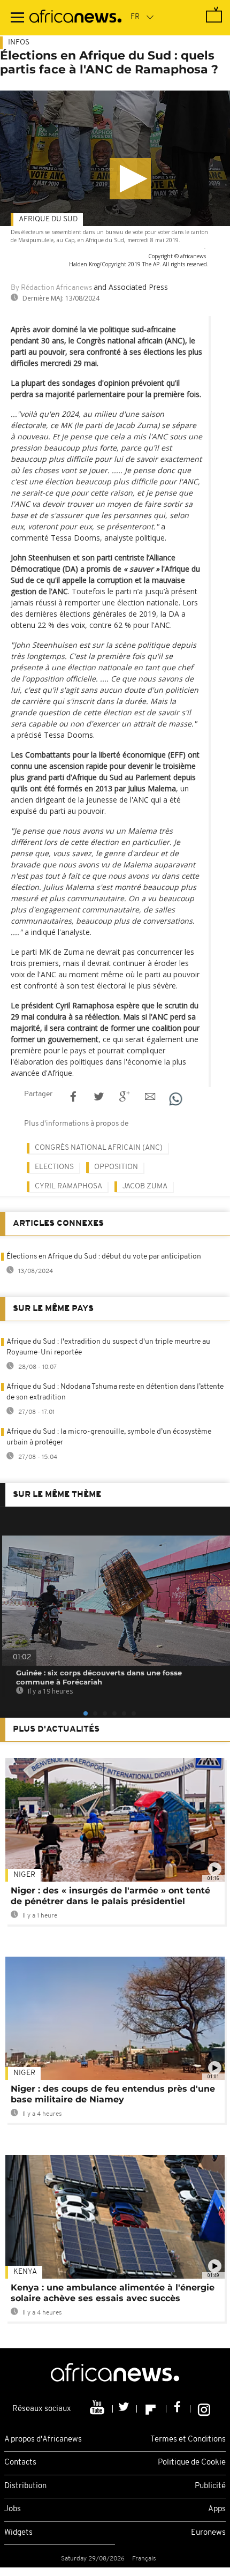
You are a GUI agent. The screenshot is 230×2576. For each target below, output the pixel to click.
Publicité (210, 2486)
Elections (54, 1167)
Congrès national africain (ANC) (99, 1148)
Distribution (25, 2486)
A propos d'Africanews (43, 2440)
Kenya (25, 2272)
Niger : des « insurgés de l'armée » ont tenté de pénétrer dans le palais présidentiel (110, 1896)
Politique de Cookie (192, 2463)
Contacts (20, 2463)
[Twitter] (125, 2409)
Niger (24, 1875)
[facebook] (178, 2409)
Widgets (18, 2533)
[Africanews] (75, 18)
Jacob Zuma (145, 1186)
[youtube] (98, 2409)
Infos (19, 43)
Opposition (116, 1167)
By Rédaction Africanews (51, 288)
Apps (217, 2509)
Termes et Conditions (188, 2440)
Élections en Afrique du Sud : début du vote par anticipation (104, 1257)
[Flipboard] (152, 2409)
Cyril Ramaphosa (68, 1186)
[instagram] (204, 2409)
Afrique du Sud (48, 219)
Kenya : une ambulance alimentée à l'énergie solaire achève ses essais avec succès (113, 2293)
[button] (130, 179)
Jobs (13, 2509)
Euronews (208, 2533)
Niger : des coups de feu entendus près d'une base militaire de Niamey (113, 2094)
